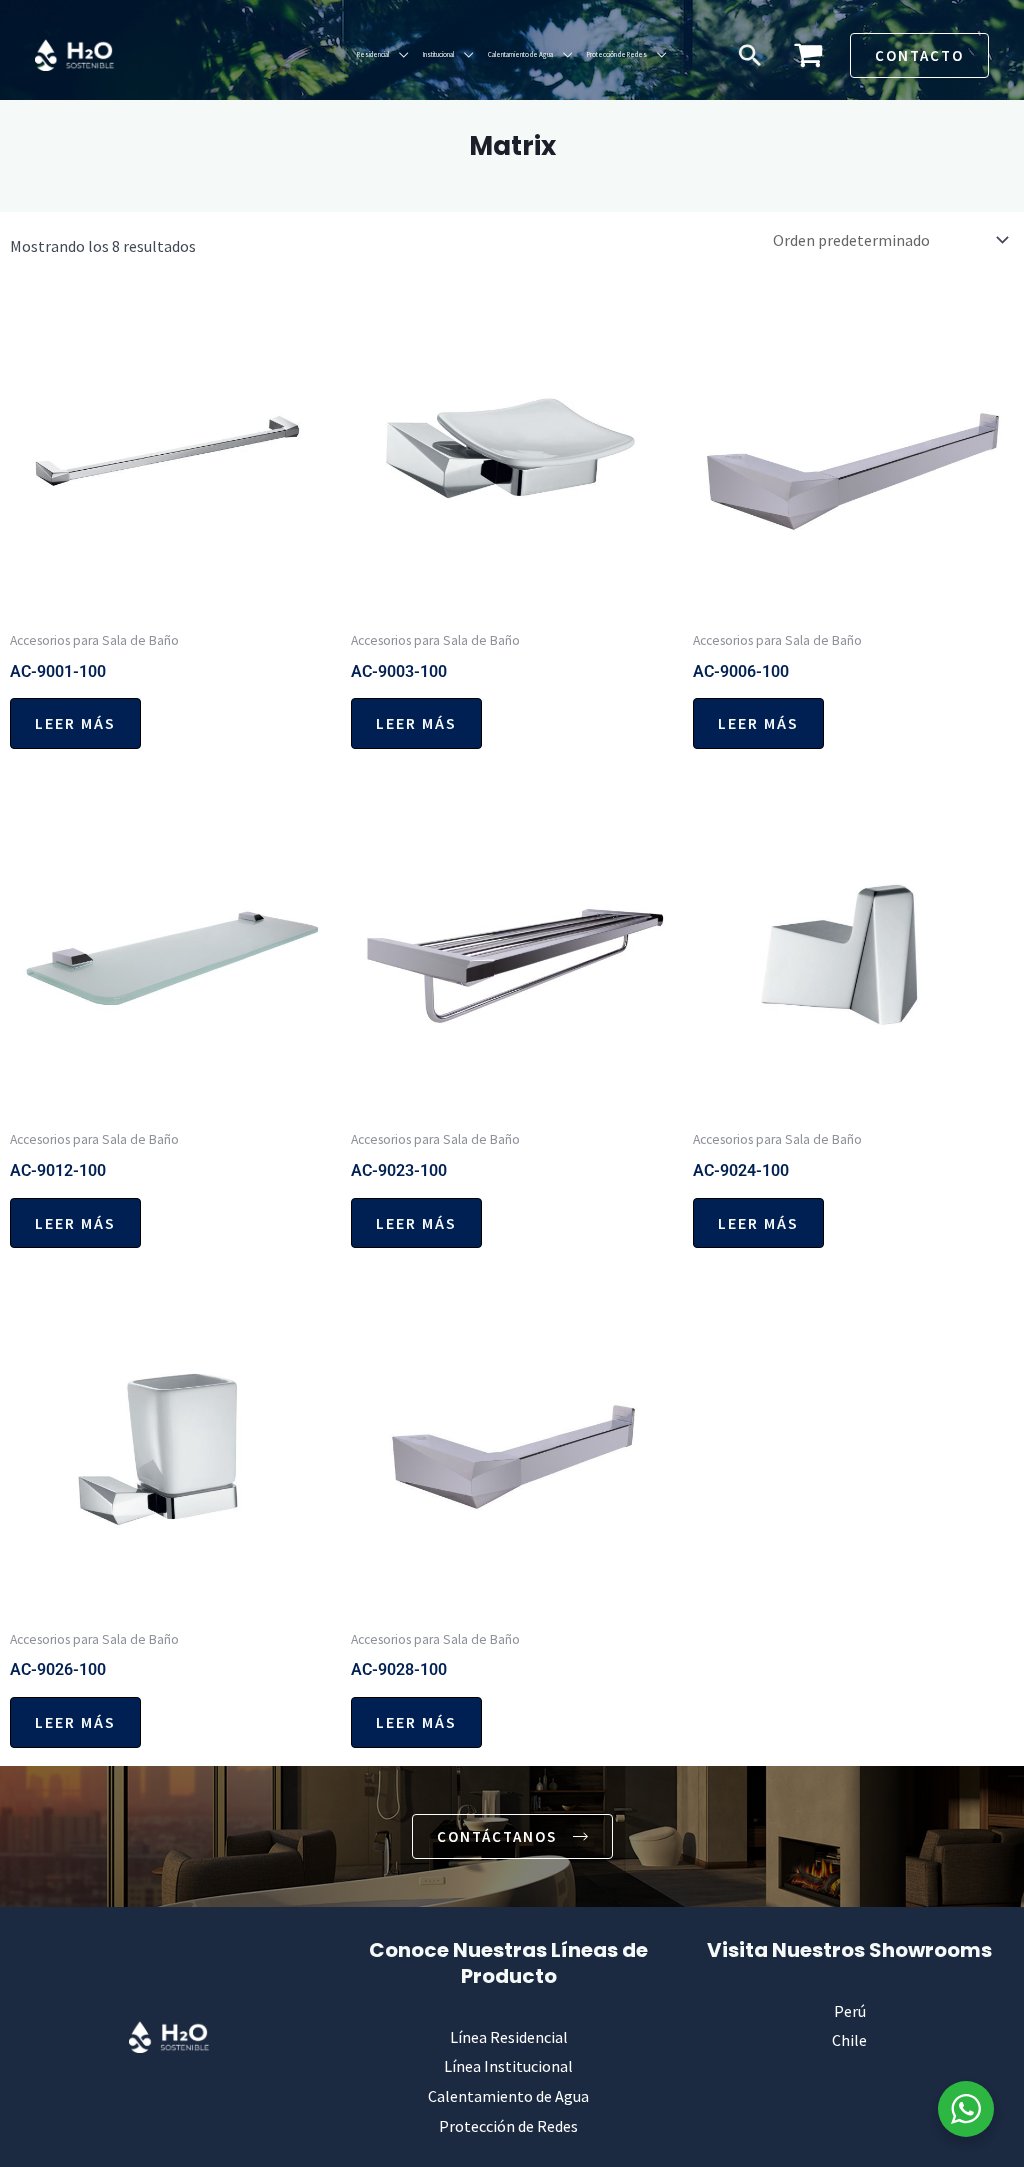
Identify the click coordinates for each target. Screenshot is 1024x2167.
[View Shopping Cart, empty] (807, 55)
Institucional (438, 54)
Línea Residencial (509, 2037)
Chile (849, 2040)
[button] (750, 55)
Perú (850, 2011)
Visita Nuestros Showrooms (849, 1950)
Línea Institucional (508, 2066)
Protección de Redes (617, 54)
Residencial (373, 54)
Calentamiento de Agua (520, 54)
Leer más (75, 723)
